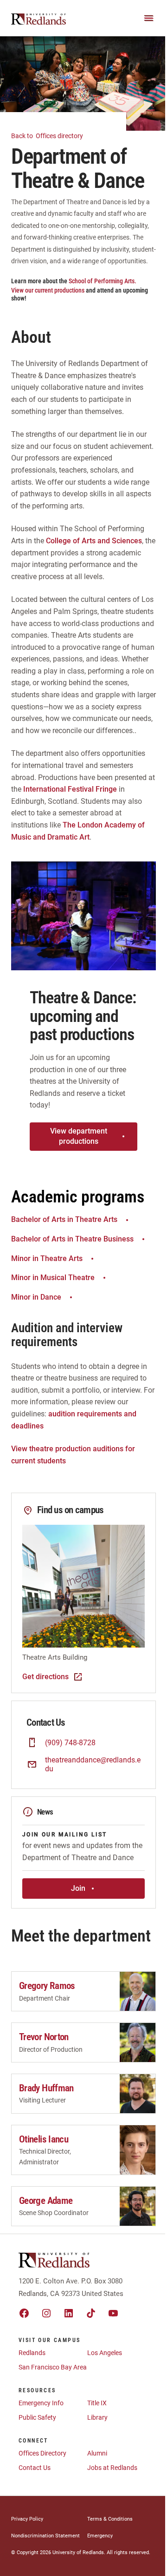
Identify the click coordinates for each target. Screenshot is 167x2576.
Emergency (100, 2536)
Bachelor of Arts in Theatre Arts (64, 1219)
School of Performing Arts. (103, 281)
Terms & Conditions (110, 2519)
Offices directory (48, 136)
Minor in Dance (36, 1297)
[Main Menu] (149, 18)
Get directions (45, 1677)
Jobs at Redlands (112, 2468)
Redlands (32, 2353)
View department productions (79, 1136)
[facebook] (24, 2313)
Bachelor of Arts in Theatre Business (72, 1239)
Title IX (97, 2403)
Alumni (97, 2453)
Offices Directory (42, 2453)
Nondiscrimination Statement (45, 2536)
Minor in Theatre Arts (47, 1258)
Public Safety (37, 2417)
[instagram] (46, 2313)
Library (97, 2417)
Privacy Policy (27, 2519)
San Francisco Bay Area (53, 2367)
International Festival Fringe (70, 789)
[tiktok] (91, 2313)
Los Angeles (105, 2353)
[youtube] (113, 2313)
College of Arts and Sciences (94, 541)
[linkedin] (69, 2313)
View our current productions (48, 290)
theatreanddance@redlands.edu (93, 1764)
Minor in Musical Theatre (53, 1278)
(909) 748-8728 (70, 1743)
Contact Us (35, 2468)
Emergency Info (41, 2403)
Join (78, 1888)
